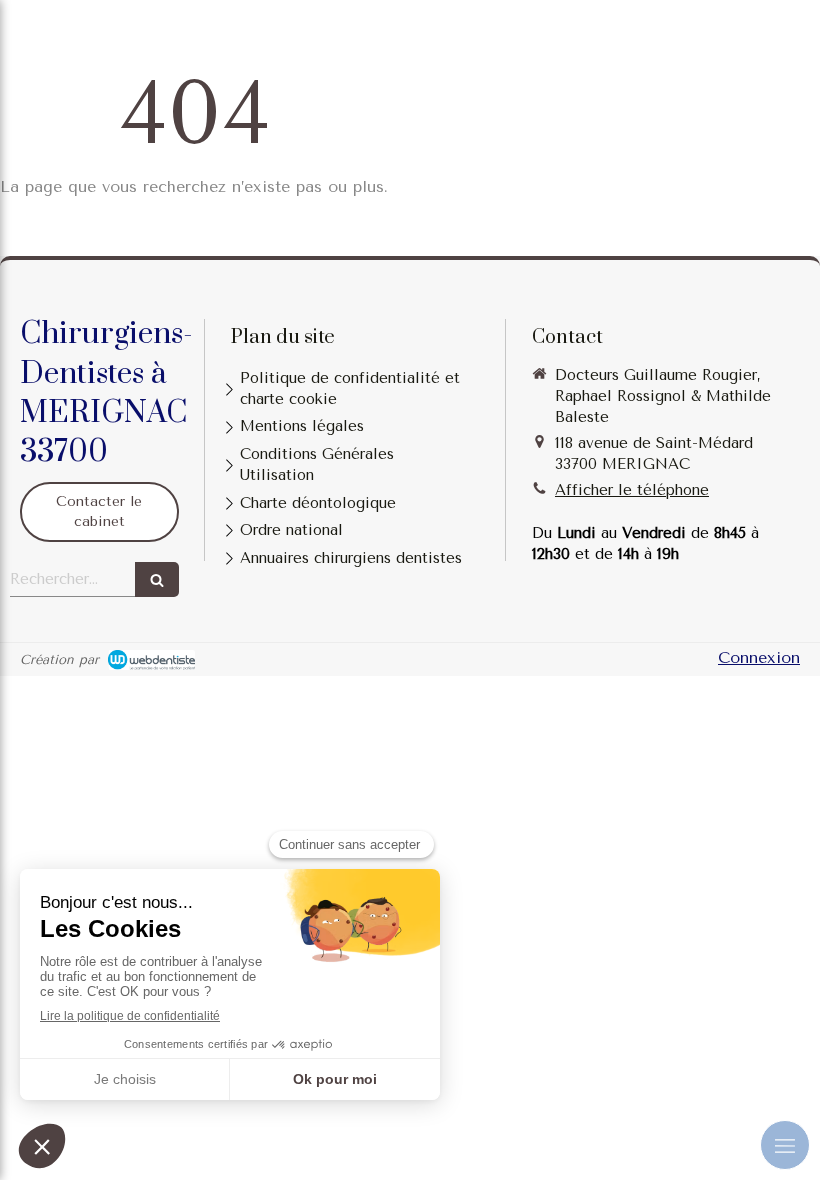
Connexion (759, 657)
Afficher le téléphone (632, 490)
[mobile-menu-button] (785, 1145)
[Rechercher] (157, 579)
